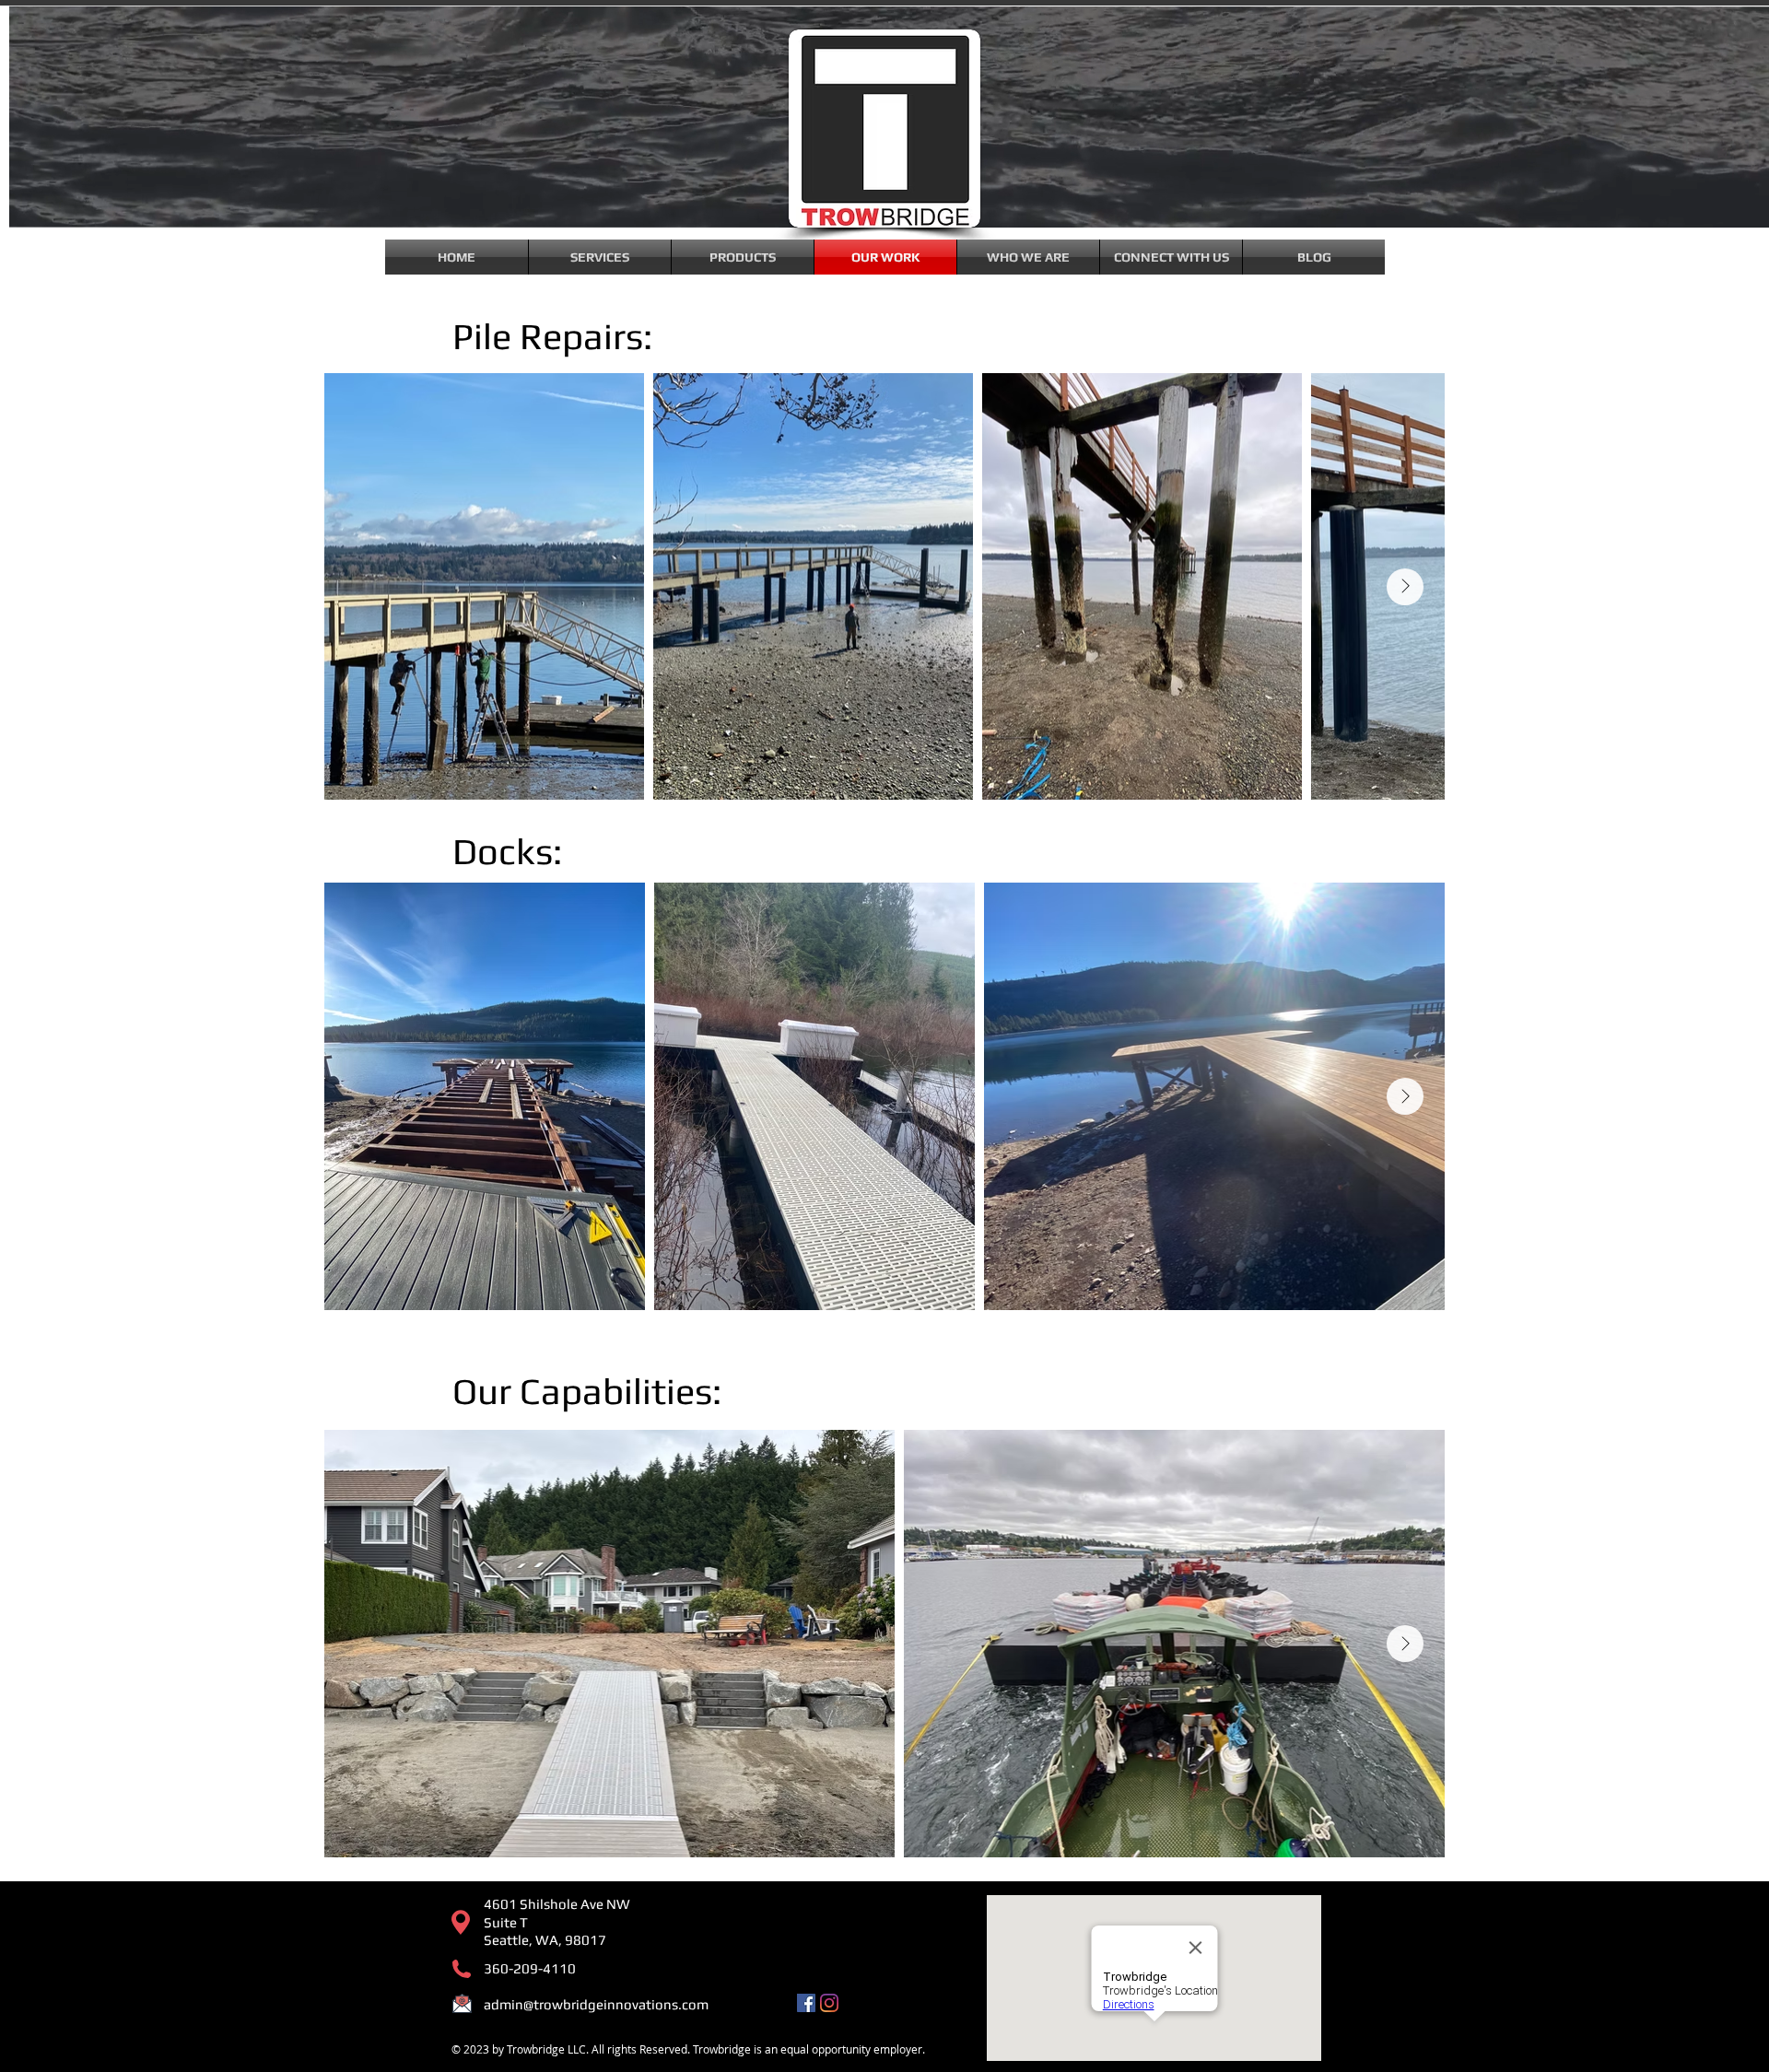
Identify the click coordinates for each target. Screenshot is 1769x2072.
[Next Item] (1405, 587)
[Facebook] (806, 2003)
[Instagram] (829, 2003)
